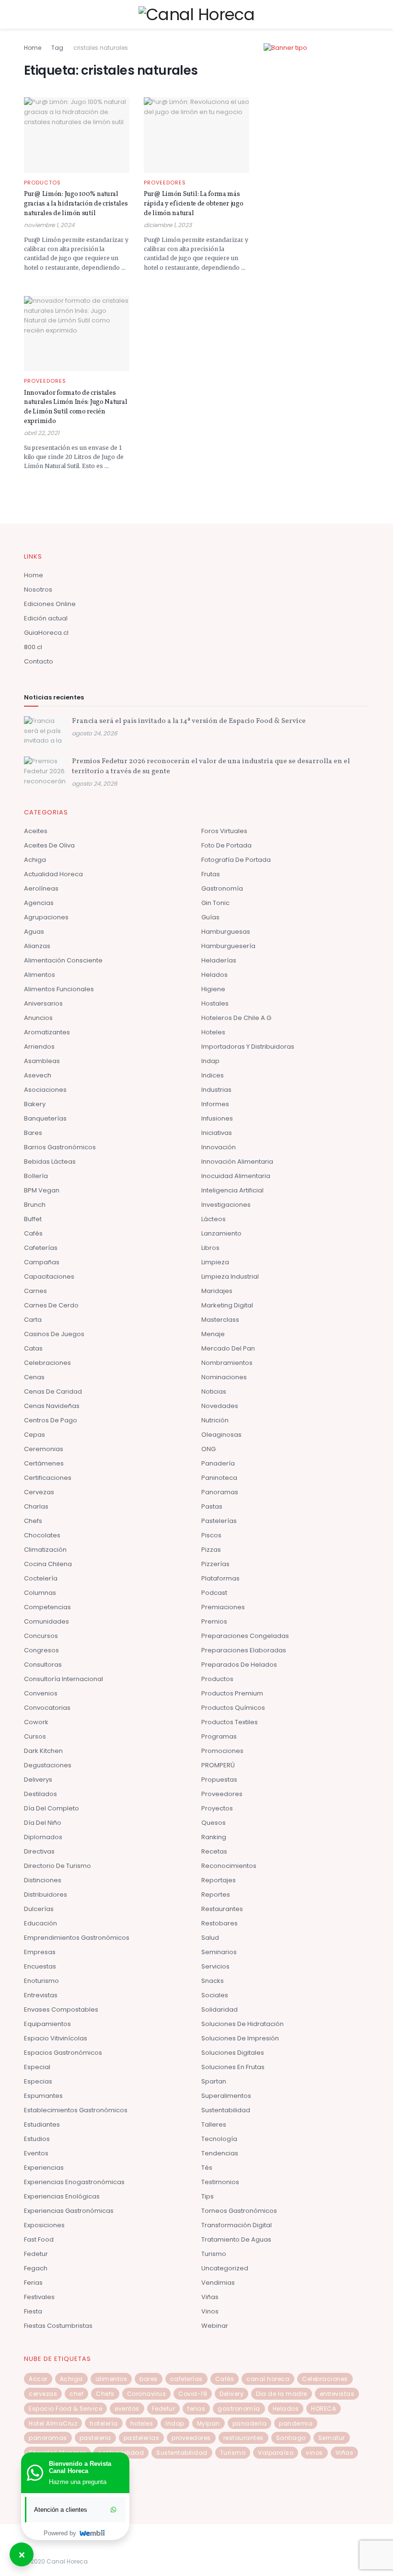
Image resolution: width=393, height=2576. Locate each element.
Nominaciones (224, 1377)
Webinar (215, 2326)
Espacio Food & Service (65, 2409)
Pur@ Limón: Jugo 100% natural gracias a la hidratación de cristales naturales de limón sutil (76, 204)
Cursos (35, 1736)
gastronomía (239, 2409)
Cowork (36, 1722)
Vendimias (218, 2283)
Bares (33, 1133)
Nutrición (215, 1420)
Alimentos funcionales (59, 989)
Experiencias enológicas (62, 2196)
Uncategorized (225, 2268)
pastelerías (142, 2438)
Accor (38, 2379)
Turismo (214, 2254)
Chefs (33, 1521)
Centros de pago (51, 1420)
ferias (196, 2409)
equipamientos (47, 2024)
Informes (215, 1104)
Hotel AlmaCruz (53, 2423)
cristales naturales (101, 48)
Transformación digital (237, 2225)
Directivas (39, 1851)
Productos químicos (233, 1708)
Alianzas (37, 946)
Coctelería (41, 1578)
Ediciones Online (50, 604)
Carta (33, 1320)
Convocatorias (47, 1708)
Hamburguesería (228, 946)
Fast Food (39, 2239)
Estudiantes (42, 2124)
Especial (37, 2067)
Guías (210, 917)
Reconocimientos (229, 1866)
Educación (40, 1923)
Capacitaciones (49, 1277)
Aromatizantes (47, 1032)
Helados (214, 975)
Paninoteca (219, 1478)
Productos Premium (232, 1693)
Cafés (33, 1233)
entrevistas (337, 2394)
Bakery (35, 1104)
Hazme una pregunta (78, 2482)
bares (149, 2379)
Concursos (41, 1636)
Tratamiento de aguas (236, 2239)
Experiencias (44, 2168)
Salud (210, 1938)
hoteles (142, 2423)
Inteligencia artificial (232, 1190)
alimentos (111, 2379)
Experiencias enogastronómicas (74, 2182)
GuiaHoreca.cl (46, 633)
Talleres (214, 2124)
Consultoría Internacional (64, 1679)
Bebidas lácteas (50, 1162)
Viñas (210, 2297)
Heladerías (219, 960)
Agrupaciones (46, 917)
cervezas (43, 2394)
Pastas (212, 1506)
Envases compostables (61, 2009)
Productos (42, 183)
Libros (210, 1248)
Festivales (39, 2297)
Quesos (214, 1823)
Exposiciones (44, 2225)
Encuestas (40, 1966)
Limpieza (215, 1262)
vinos (314, 2453)
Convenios (41, 1693)
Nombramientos (227, 1363)
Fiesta (33, 2311)
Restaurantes (222, 1909)
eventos (127, 2409)
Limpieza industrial (230, 1277)
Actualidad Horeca (53, 874)
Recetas (214, 1851)
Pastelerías (219, 1521)
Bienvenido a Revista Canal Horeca (80, 2467)
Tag (57, 48)
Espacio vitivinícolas (56, 2038)
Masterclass (220, 1320)
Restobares (220, 1923)
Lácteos (214, 1219)
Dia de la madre (282, 2394)
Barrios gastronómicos (60, 1147)
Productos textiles (230, 1722)
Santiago (291, 2438)
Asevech (38, 1075)
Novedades (220, 1406)
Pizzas (211, 1550)
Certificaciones (48, 1478)
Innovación (219, 1147)
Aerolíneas (41, 888)
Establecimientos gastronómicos (76, 2110)
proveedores (191, 2438)
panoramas (48, 2438)
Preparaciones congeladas (245, 1636)
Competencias (47, 1607)
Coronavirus (147, 2394)
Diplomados (43, 1837)
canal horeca (268, 2379)
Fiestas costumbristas (58, 2326)
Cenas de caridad (53, 1391)
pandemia (296, 2423)
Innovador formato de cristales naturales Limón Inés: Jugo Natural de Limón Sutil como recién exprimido (75, 407)
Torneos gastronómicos (239, 2211)
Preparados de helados (239, 1665)
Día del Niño (43, 1823)
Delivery (231, 2394)
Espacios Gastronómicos (63, 2053)
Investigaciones (226, 1205)
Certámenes (44, 1463)
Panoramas (220, 1492)
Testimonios (220, 2182)
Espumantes (43, 2096)
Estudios (37, 2139)
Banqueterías (45, 1118)
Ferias (33, 2283)
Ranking (214, 1837)
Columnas (40, 1593)
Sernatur (332, 2438)
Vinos (210, 2311)
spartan (214, 2081)
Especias (38, 2081)
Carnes (35, 1291)
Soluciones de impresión (240, 2038)
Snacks (213, 1981)
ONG (208, 1449)
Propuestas (219, 1780)
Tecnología (219, 2139)
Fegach (36, 2268)
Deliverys (38, 1780)
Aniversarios (43, 1003)
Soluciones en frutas (233, 2067)
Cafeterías (41, 1248)
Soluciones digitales (233, 2053)
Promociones (222, 1751)
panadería (250, 2423)
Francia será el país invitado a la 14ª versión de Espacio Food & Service (189, 721)
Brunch (35, 1205)
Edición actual (46, 618)
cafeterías (186, 2379)
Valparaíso (276, 2453)
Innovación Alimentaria (237, 1162)
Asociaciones (45, 1090)
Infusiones (217, 1118)
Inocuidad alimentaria (236, 1176)
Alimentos (40, 975)
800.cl (33, 647)
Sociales (215, 1995)
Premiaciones (223, 1607)
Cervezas (39, 1492)
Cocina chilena (48, 1564)
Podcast (214, 1593)
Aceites (36, 831)
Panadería (218, 1463)
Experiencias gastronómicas (69, 2211)
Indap (210, 1061)
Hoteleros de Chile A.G (236, 1018)
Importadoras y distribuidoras (248, 1047)
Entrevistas (41, 1995)
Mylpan (208, 2423)
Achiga (35, 860)
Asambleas (42, 1061)
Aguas (34, 932)
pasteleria (95, 2438)
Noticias (214, 1391)
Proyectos (217, 1808)
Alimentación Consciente (63, 960)
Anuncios (38, 1018)
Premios (214, 1621)
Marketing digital (227, 1305)
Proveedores (165, 183)
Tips (208, 2196)
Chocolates (42, 1535)
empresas (40, 1952)
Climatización (45, 1550)
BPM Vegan (42, 1190)
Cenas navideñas (52, 1406)
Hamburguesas (226, 932)
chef (76, 2394)
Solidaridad (220, 2009)
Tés (207, 2168)
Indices (213, 1075)
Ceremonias (44, 1449)
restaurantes (243, 2438)
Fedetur (36, 2254)
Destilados (40, 1794)
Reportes (216, 1895)
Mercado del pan (228, 1348)
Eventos (36, 2153)
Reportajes (219, 1880)
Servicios (215, 1966)
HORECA (324, 2409)
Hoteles (213, 1032)
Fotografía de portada (236, 860)
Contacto (39, 661)
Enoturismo (41, 1981)
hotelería (104, 2423)
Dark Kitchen (43, 1751)
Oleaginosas (221, 1435)
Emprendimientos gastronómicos (77, 1938)
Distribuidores (46, 1895)
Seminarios (219, 1952)
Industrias (216, 1090)
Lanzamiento (221, 1233)
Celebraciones (47, 1363)
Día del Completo (52, 1808)
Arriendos (39, 1047)
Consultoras (43, 1665)
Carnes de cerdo (51, 1305)
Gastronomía (222, 888)
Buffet (33, 1219)
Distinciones (43, 1880)
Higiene (213, 989)
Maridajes (217, 1291)
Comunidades (46, 1621)
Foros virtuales (224, 831)
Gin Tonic (215, 903)
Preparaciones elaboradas (244, 1650)
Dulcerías (39, 1909)
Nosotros (38, 590)
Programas (219, 1736)
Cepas (35, 1435)
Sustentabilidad (226, 2110)
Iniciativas (217, 1133)
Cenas (34, 1377)
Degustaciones (48, 1765)
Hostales (215, 1003)
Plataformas (220, 1578)
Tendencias (220, 2153)
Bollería (36, 1176)
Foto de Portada (226, 845)
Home (33, 48)
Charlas (36, 1506)
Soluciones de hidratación (243, 2024)
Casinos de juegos (54, 1334)
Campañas (42, 1262)
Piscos (211, 1535)
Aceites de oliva (49, 845)
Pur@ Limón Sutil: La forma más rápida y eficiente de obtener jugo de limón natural (193, 204)
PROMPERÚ (218, 1765)
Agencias (39, 903)
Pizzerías (215, 1564)
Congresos (41, 1650)
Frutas (211, 874)
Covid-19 (193, 2394)
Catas (33, 1348)
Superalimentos (226, 2096)
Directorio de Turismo (58, 1866)
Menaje (213, 1334)
